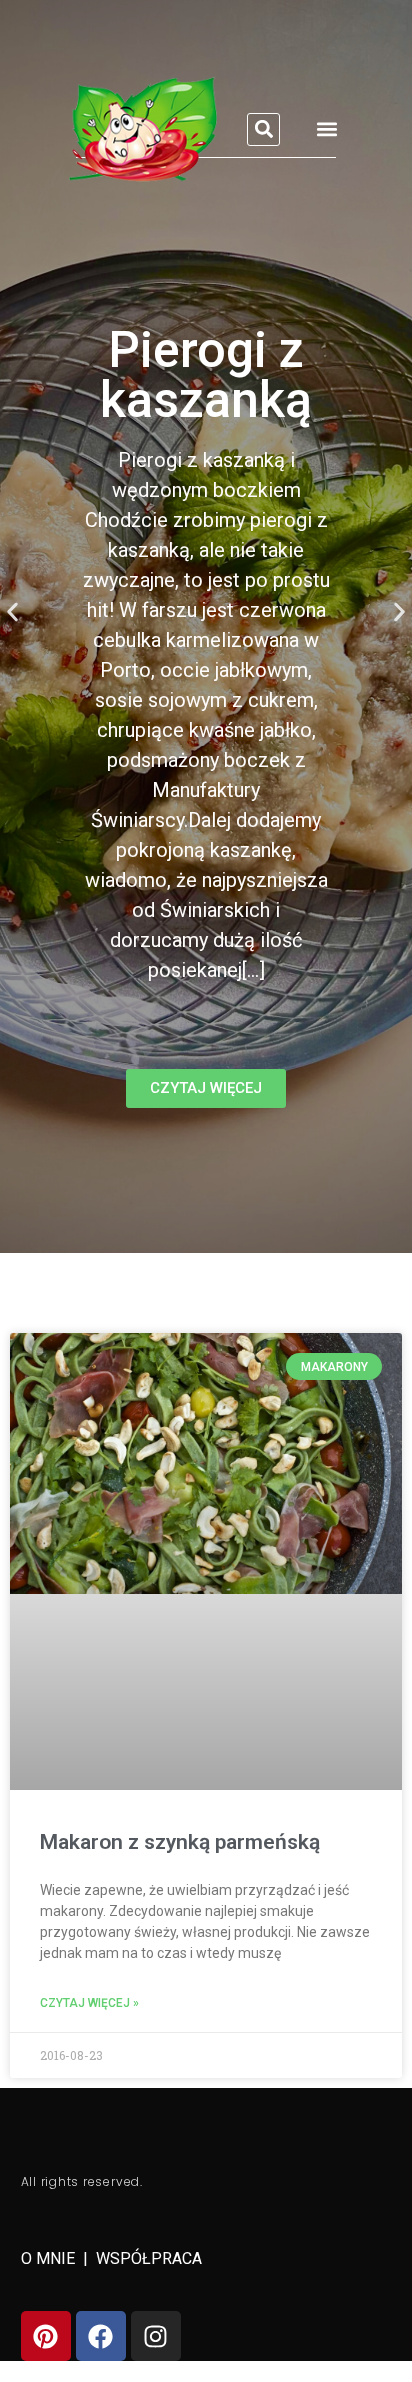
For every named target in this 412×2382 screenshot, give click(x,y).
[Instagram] (156, 2336)
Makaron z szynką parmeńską (180, 1842)
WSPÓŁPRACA (149, 2258)
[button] (263, 129)
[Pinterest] (46, 2336)
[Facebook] (101, 2336)
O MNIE (50, 2258)
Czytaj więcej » (89, 2003)
